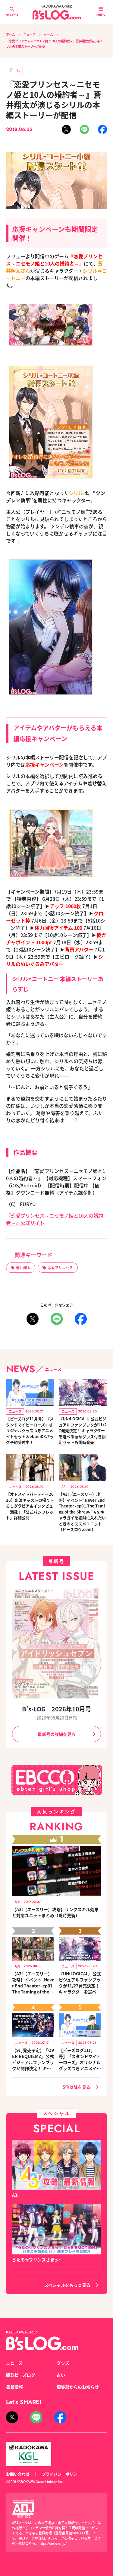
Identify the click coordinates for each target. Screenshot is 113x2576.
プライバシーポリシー (61, 2474)
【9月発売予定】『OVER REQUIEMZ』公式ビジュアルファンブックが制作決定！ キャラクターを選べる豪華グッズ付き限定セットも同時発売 (33, 2059)
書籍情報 (14, 2387)
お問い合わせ (18, 2474)
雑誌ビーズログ (21, 2375)
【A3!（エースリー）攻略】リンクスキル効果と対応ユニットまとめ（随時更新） (55, 1912)
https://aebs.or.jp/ (53, 2543)
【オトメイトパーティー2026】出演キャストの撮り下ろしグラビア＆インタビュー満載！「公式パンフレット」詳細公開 (30, 1506)
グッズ (63, 2363)
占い (61, 2375)
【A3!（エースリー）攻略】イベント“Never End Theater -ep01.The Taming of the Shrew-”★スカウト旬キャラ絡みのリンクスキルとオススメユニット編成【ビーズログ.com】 (33, 1983)
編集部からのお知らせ (78, 2387)
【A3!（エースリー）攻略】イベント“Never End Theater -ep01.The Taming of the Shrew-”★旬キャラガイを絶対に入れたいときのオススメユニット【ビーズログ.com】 (82, 1512)
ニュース (30, 34)
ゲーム (49, 34)
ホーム (11, 34)
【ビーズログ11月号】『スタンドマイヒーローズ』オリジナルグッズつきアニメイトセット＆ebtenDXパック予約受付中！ (30, 1430)
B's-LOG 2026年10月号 (57, 1709)
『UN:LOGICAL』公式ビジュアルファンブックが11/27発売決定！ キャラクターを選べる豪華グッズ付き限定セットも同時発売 (83, 1430)
